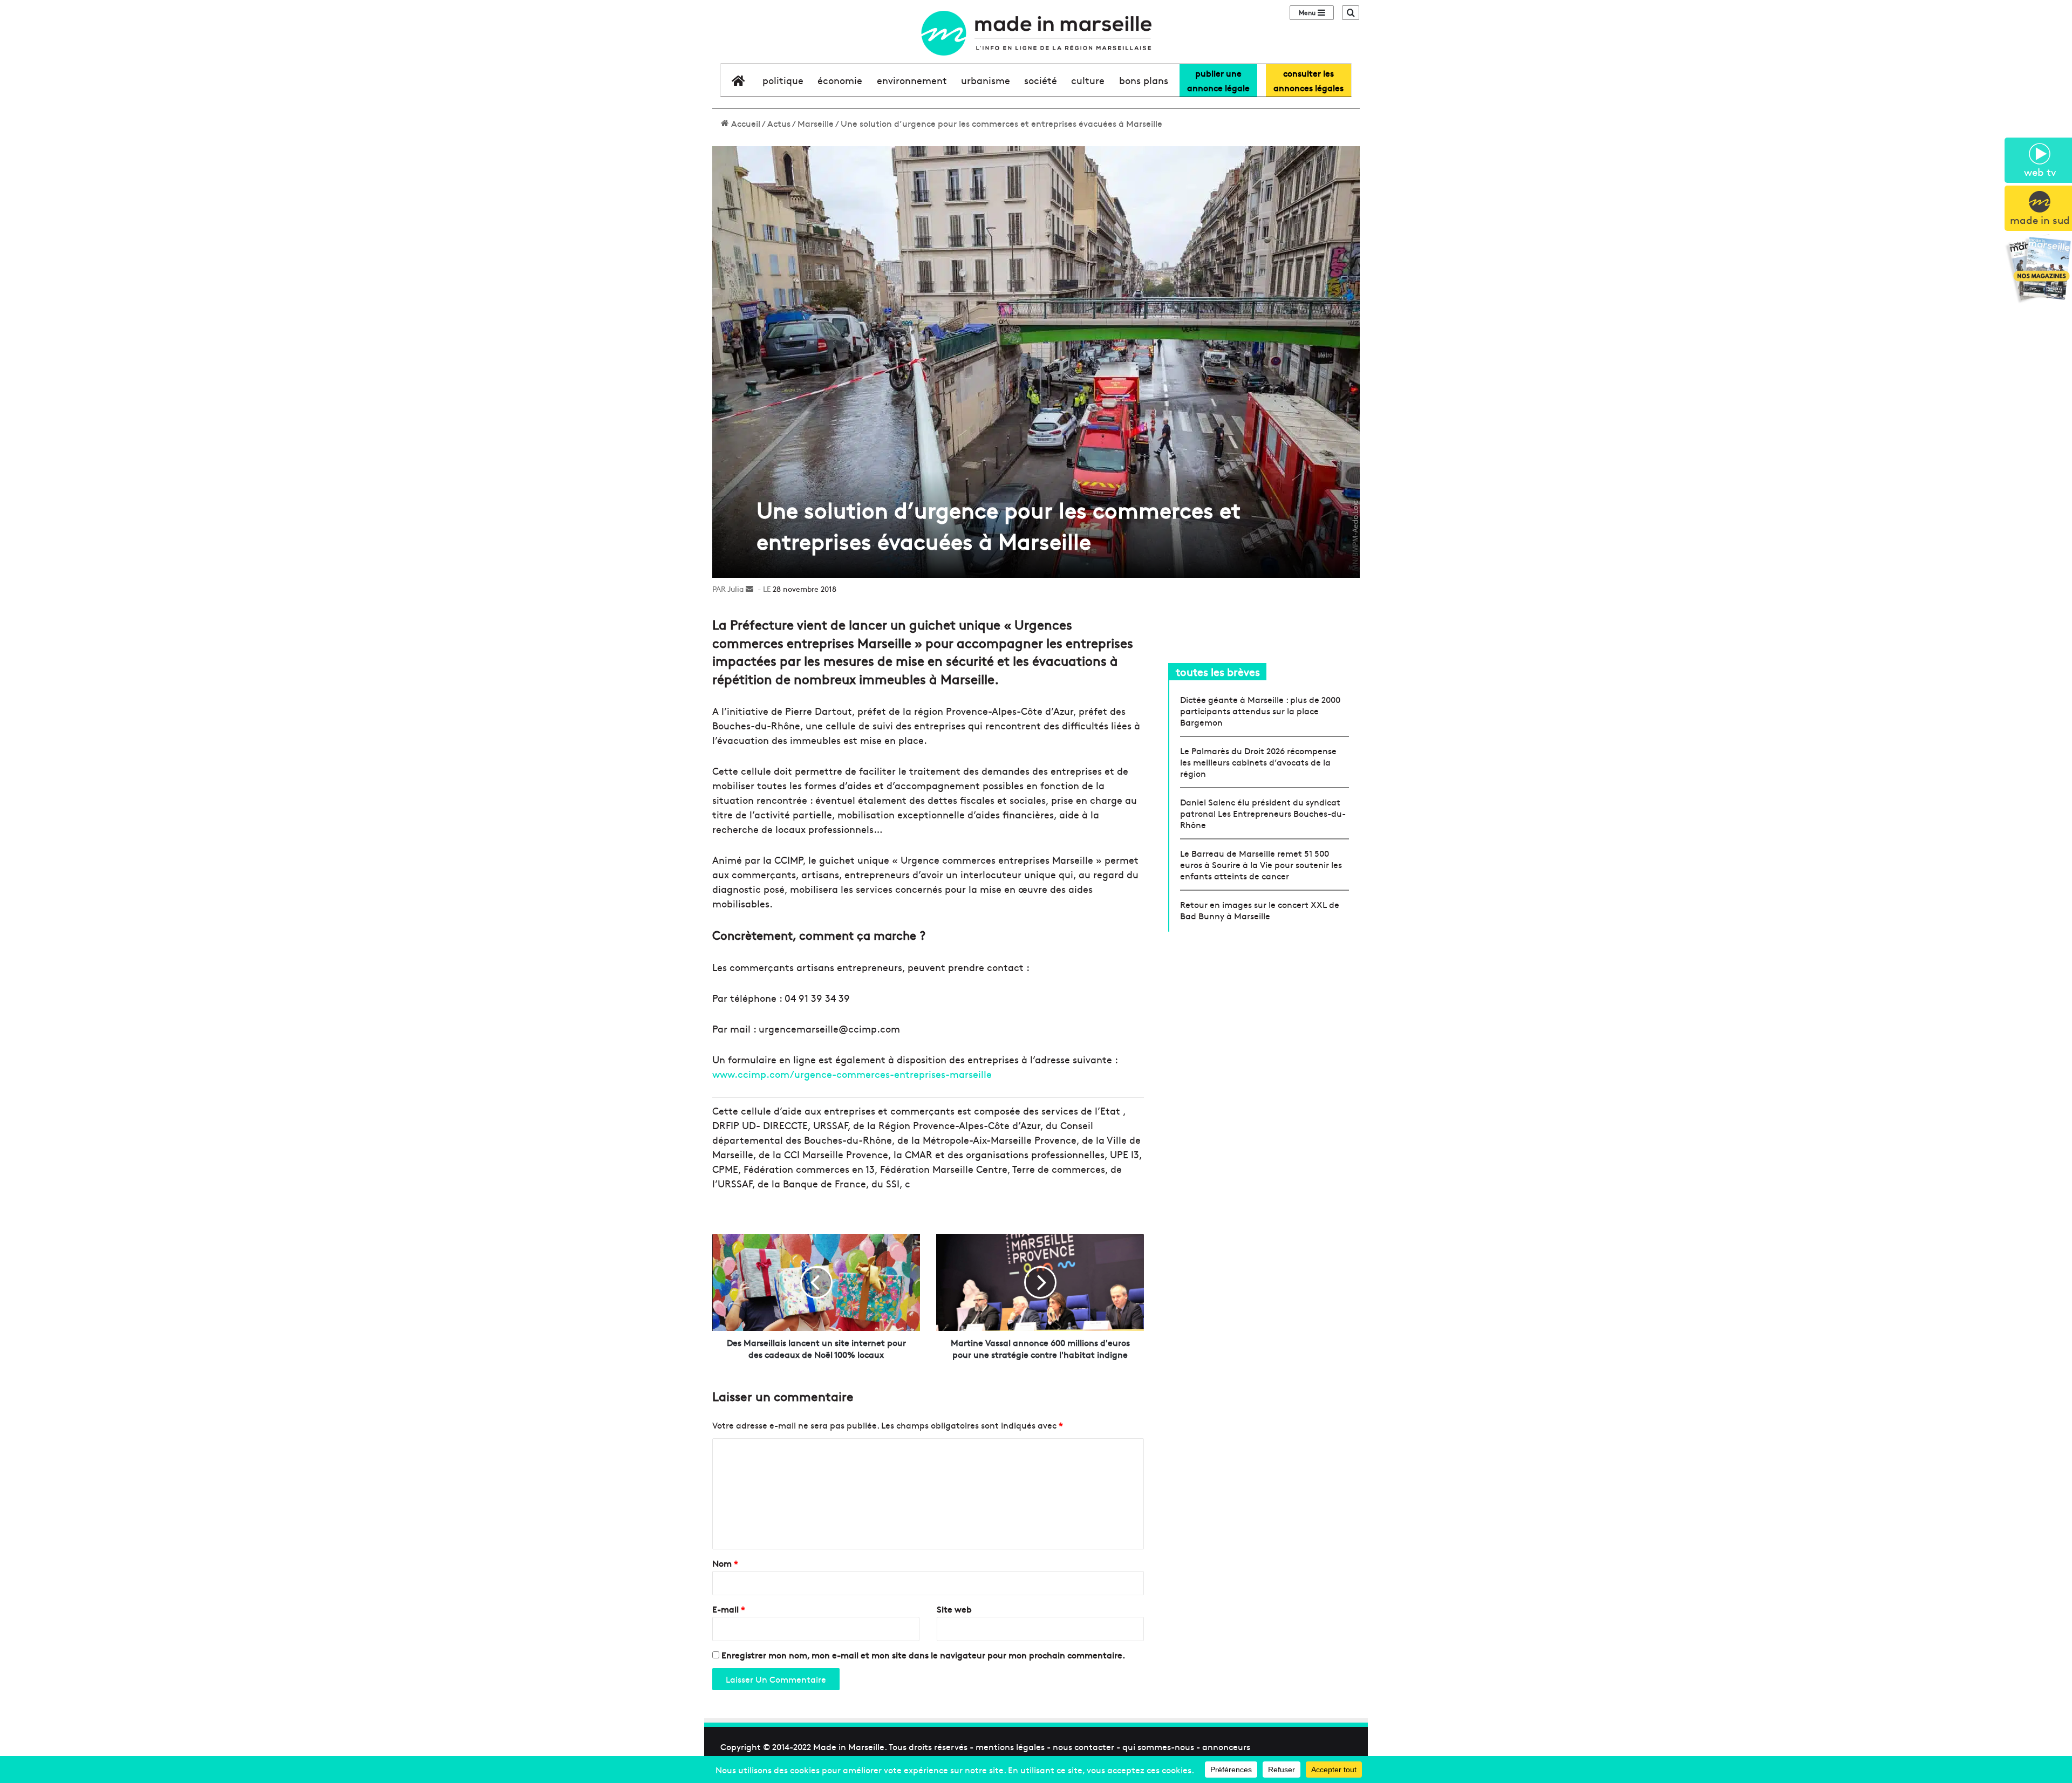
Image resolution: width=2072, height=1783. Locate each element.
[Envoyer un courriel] (749, 589)
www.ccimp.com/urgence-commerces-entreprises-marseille (852, 1074)
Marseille (816, 123)
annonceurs (1226, 1746)
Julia (735, 589)
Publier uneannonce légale (1218, 80)
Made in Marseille (849, 1746)
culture (1088, 80)
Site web (954, 1609)
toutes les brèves (1218, 671)
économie (840, 80)
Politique (783, 80)
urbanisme (986, 80)
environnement (912, 80)
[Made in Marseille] (1036, 33)
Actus (779, 123)
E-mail (729, 1609)
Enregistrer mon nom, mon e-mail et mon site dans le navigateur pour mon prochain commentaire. (923, 1655)
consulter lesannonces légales (1308, 80)
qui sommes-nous (1158, 1746)
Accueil (745, 123)
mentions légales (1010, 1746)
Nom (725, 1563)
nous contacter (1083, 1746)
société (1041, 80)
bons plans (1144, 80)
